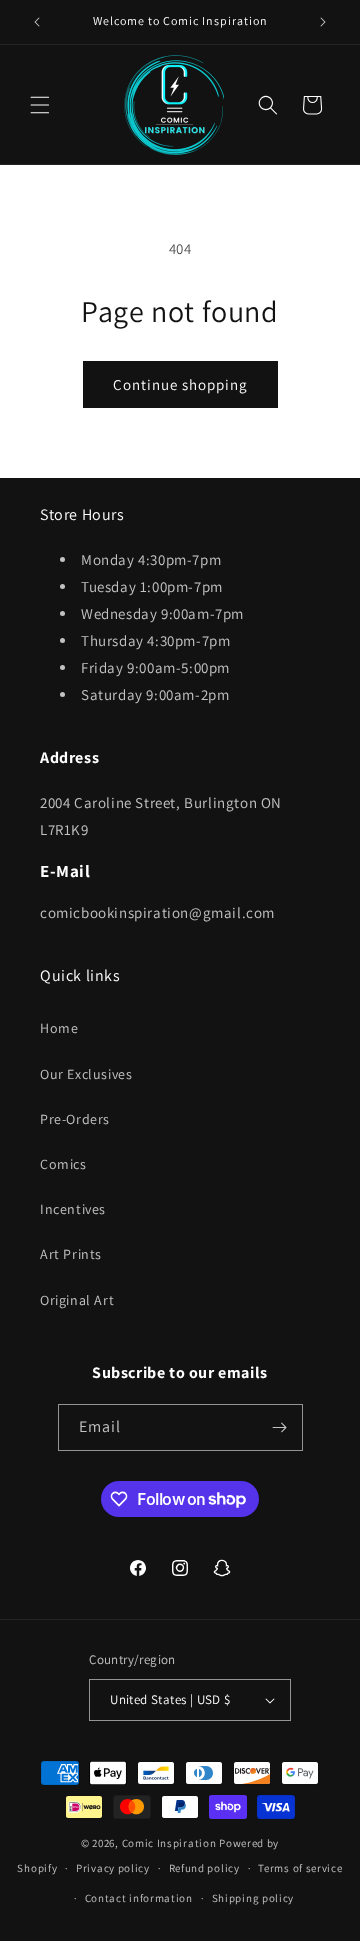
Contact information (139, 1898)
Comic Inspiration (169, 1843)
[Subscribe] (280, 1427)
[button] (40, 105)
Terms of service (300, 1868)
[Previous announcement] (37, 22)
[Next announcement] (323, 22)
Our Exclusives (86, 1074)
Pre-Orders (75, 1119)
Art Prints (71, 1254)
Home (59, 1028)
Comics (63, 1164)
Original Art (77, 1300)
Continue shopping (180, 384)
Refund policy (204, 1868)
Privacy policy (113, 1868)
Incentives (73, 1209)
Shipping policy (253, 1898)
